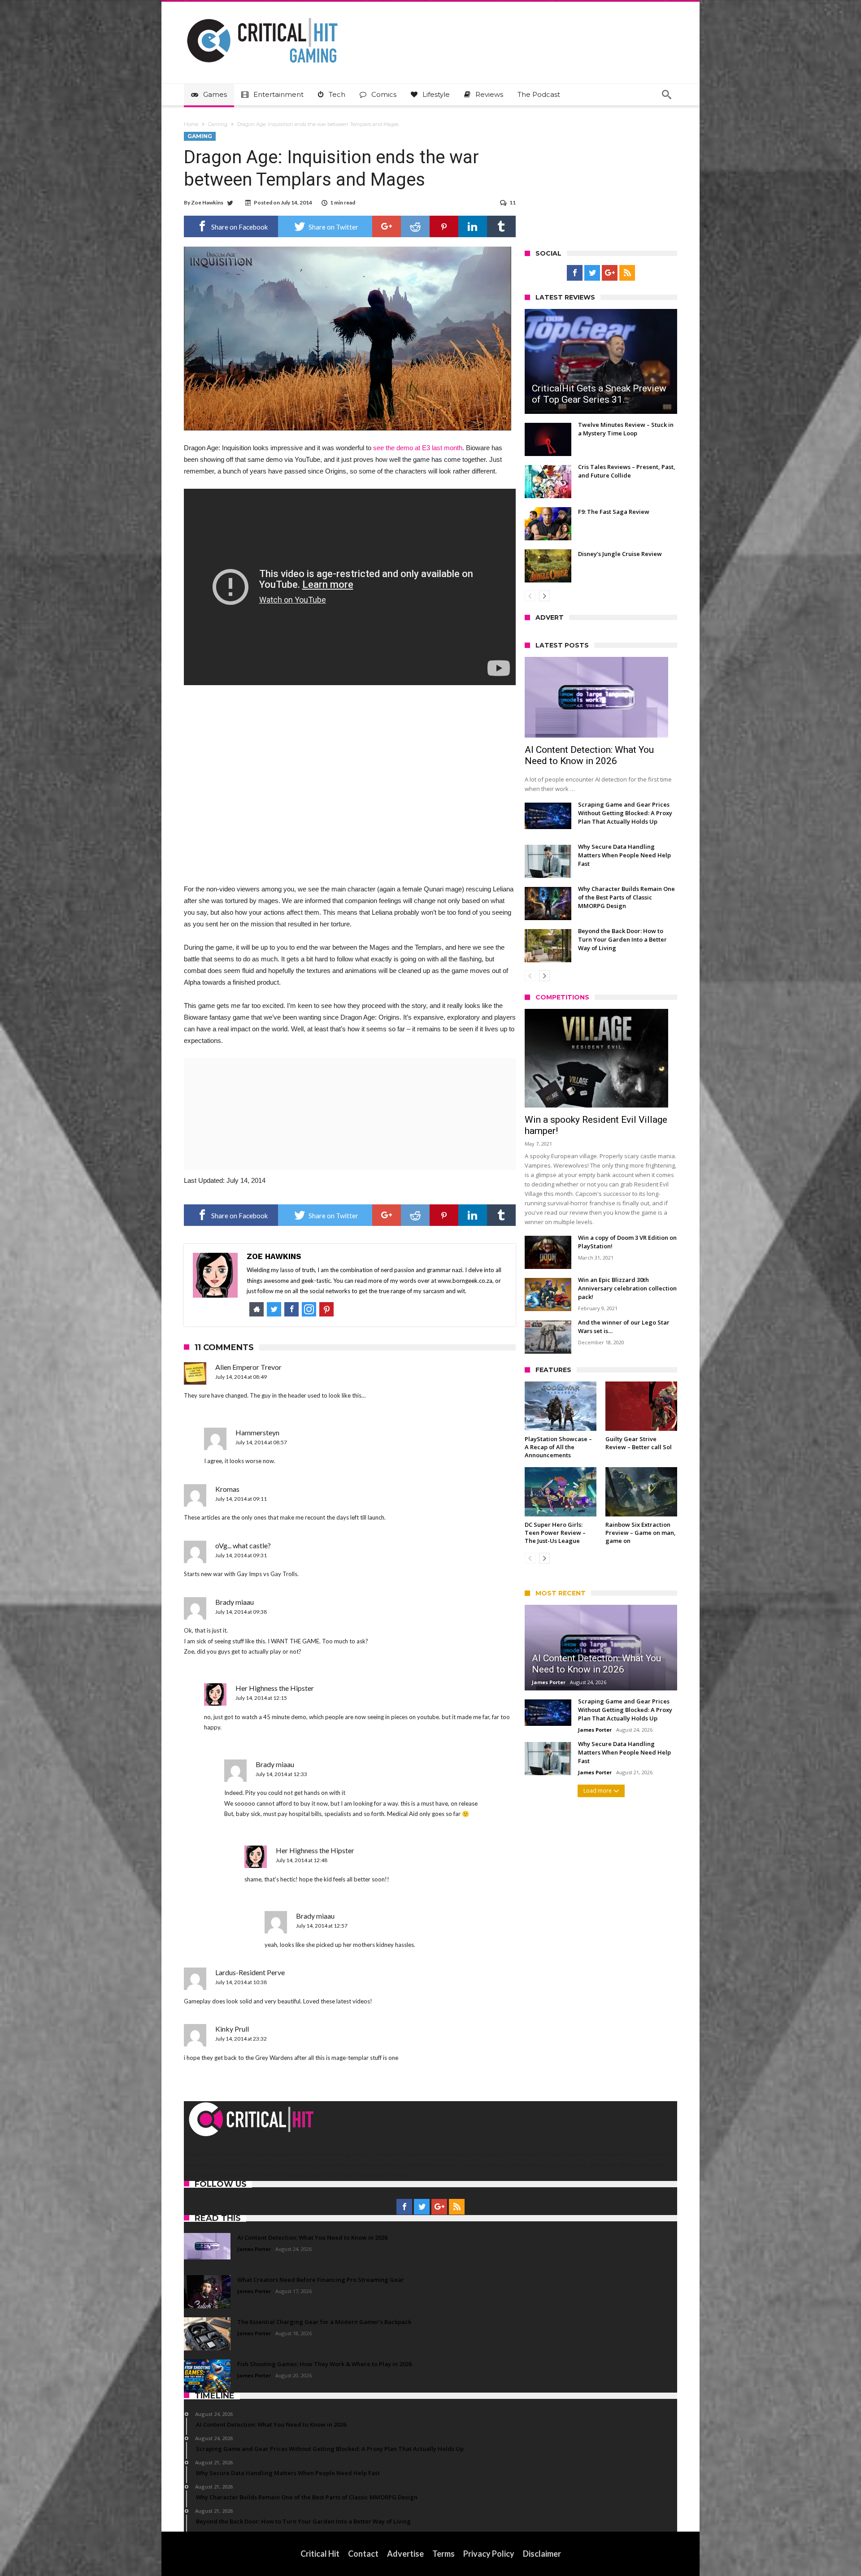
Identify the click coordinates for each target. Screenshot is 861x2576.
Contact (363, 2554)
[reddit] (415, 226)
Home (191, 124)
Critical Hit (320, 2554)
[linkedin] (473, 226)
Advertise (405, 2554)
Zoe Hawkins (207, 202)
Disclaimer (542, 2554)
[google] (387, 226)
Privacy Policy (489, 2554)
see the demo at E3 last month (418, 448)
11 (513, 202)
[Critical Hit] (262, 15)
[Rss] (627, 273)
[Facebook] (575, 273)
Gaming (218, 124)
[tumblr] (501, 226)
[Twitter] (592, 273)
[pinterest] (444, 226)
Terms (444, 2554)
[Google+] (610, 273)
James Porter (549, 1682)
